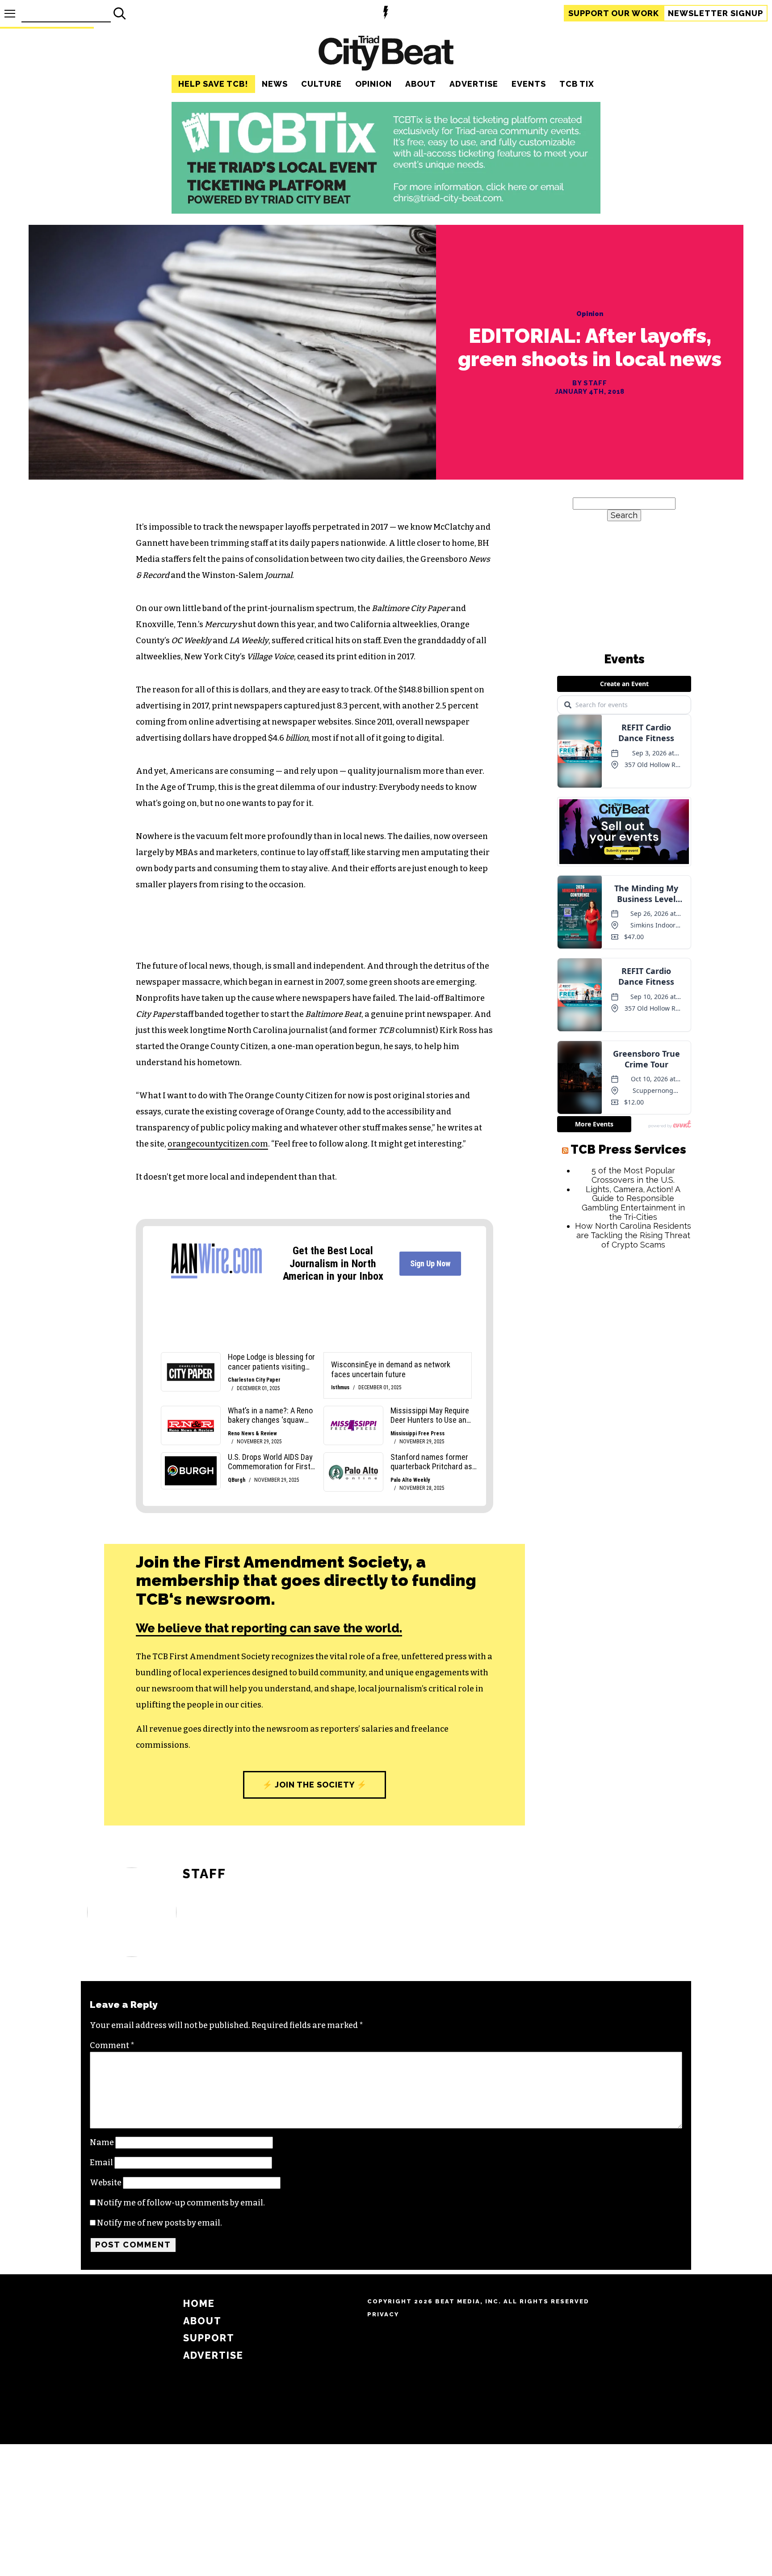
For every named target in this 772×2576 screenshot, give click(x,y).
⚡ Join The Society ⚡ (315, 1785)
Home (199, 2304)
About (421, 84)
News (275, 84)
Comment (112, 2045)
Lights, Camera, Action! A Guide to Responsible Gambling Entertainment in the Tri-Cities (633, 1480)
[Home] (386, 54)
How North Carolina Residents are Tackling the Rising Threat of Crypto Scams (633, 1512)
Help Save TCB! (213, 84)
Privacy (383, 2314)
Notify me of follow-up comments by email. (181, 2203)
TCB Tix (577, 84)
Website (106, 2183)
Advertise (474, 84)
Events (529, 84)
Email (101, 2163)
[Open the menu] (10, 14)
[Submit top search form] (120, 13)
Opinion (373, 84)
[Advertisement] (624, 1670)
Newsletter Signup (715, 13)
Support (614, 13)
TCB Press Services (628, 1427)
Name (102, 2142)
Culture (321, 84)
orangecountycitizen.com (218, 1144)
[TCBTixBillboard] (386, 211)
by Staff (589, 383)
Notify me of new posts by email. (159, 2223)
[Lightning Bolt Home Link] (386, 14)
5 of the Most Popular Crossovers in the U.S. (633, 1452)
